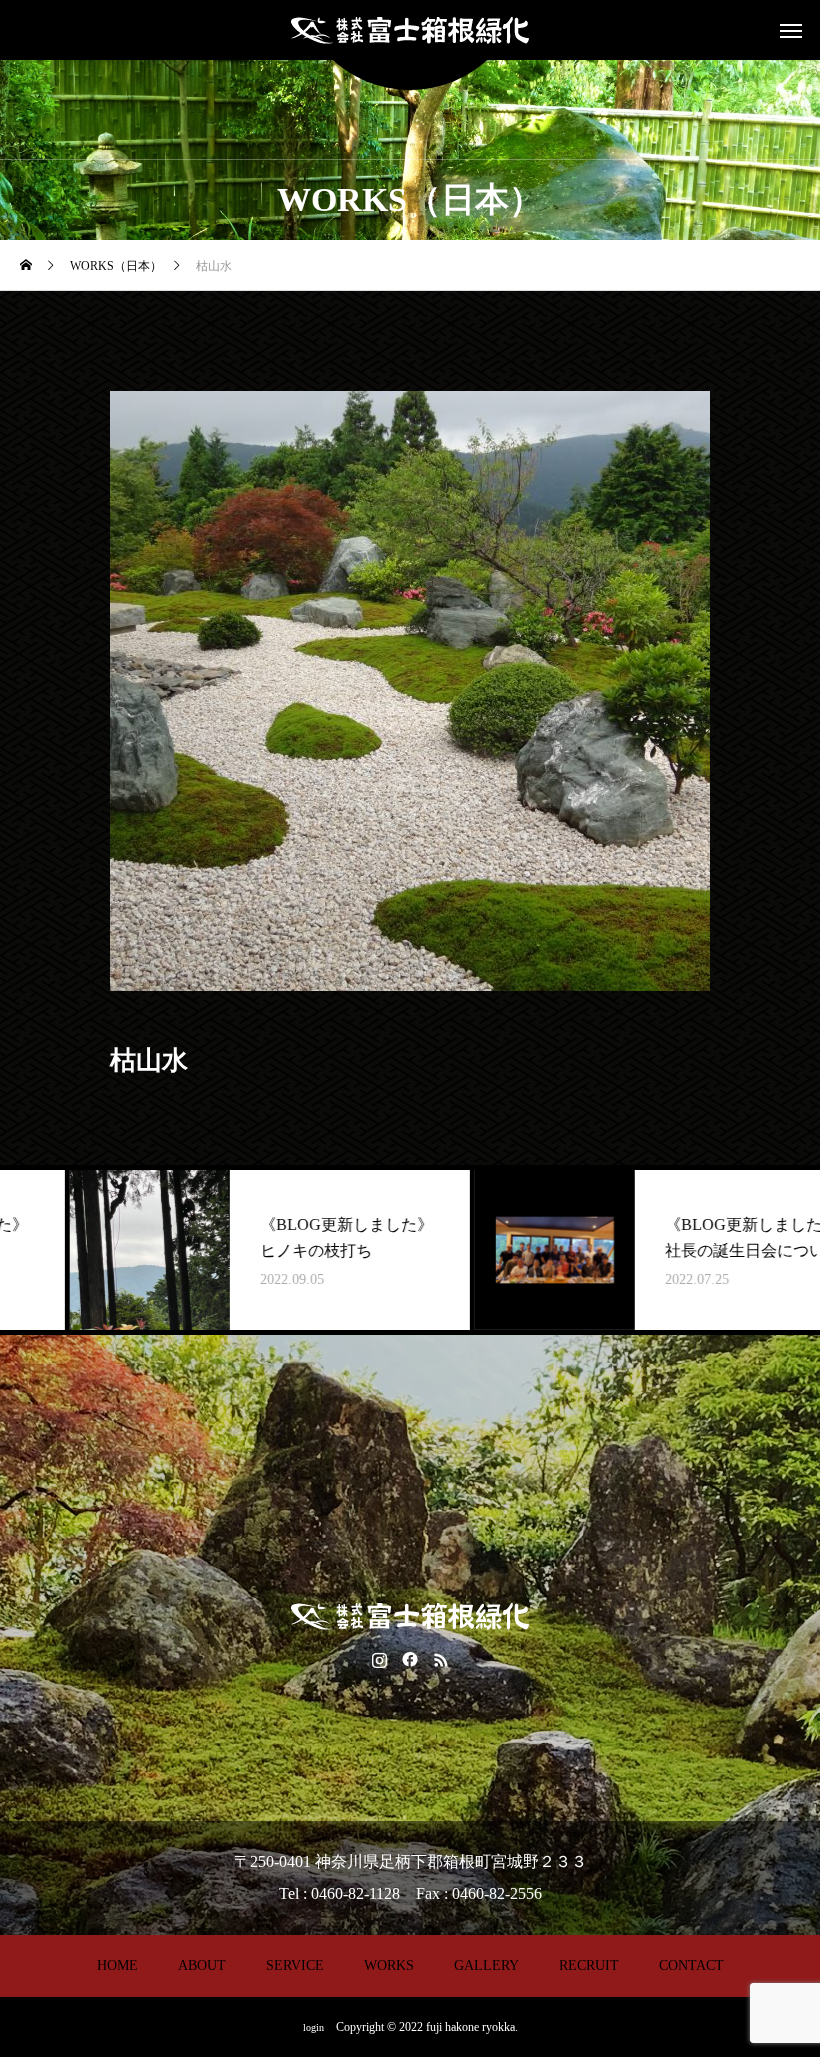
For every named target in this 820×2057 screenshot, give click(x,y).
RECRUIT (589, 1965)
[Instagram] (379, 1659)
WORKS (389, 1965)
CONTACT (691, 1965)
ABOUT (202, 1965)
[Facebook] (410, 1659)
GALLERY (486, 1965)
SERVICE (295, 1965)
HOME (117, 1965)
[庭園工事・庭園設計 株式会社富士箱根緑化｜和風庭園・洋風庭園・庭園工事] (410, 30)
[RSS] (441, 1659)
